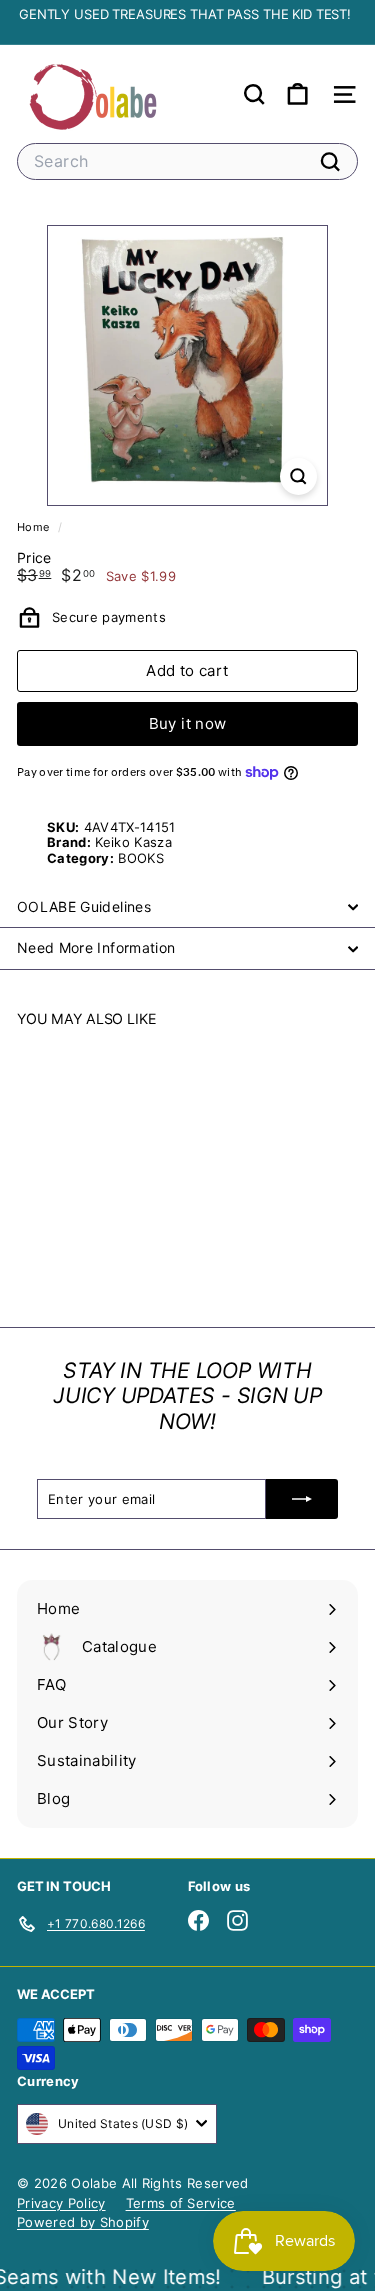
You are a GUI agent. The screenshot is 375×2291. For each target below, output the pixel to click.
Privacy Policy (61, 2203)
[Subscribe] (302, 1499)
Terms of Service (181, 2203)
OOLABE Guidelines (84, 906)
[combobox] (187, 161)
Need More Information (96, 947)
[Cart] (297, 94)
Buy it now (188, 723)
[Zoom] (298, 476)
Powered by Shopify (83, 2222)
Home (35, 527)
